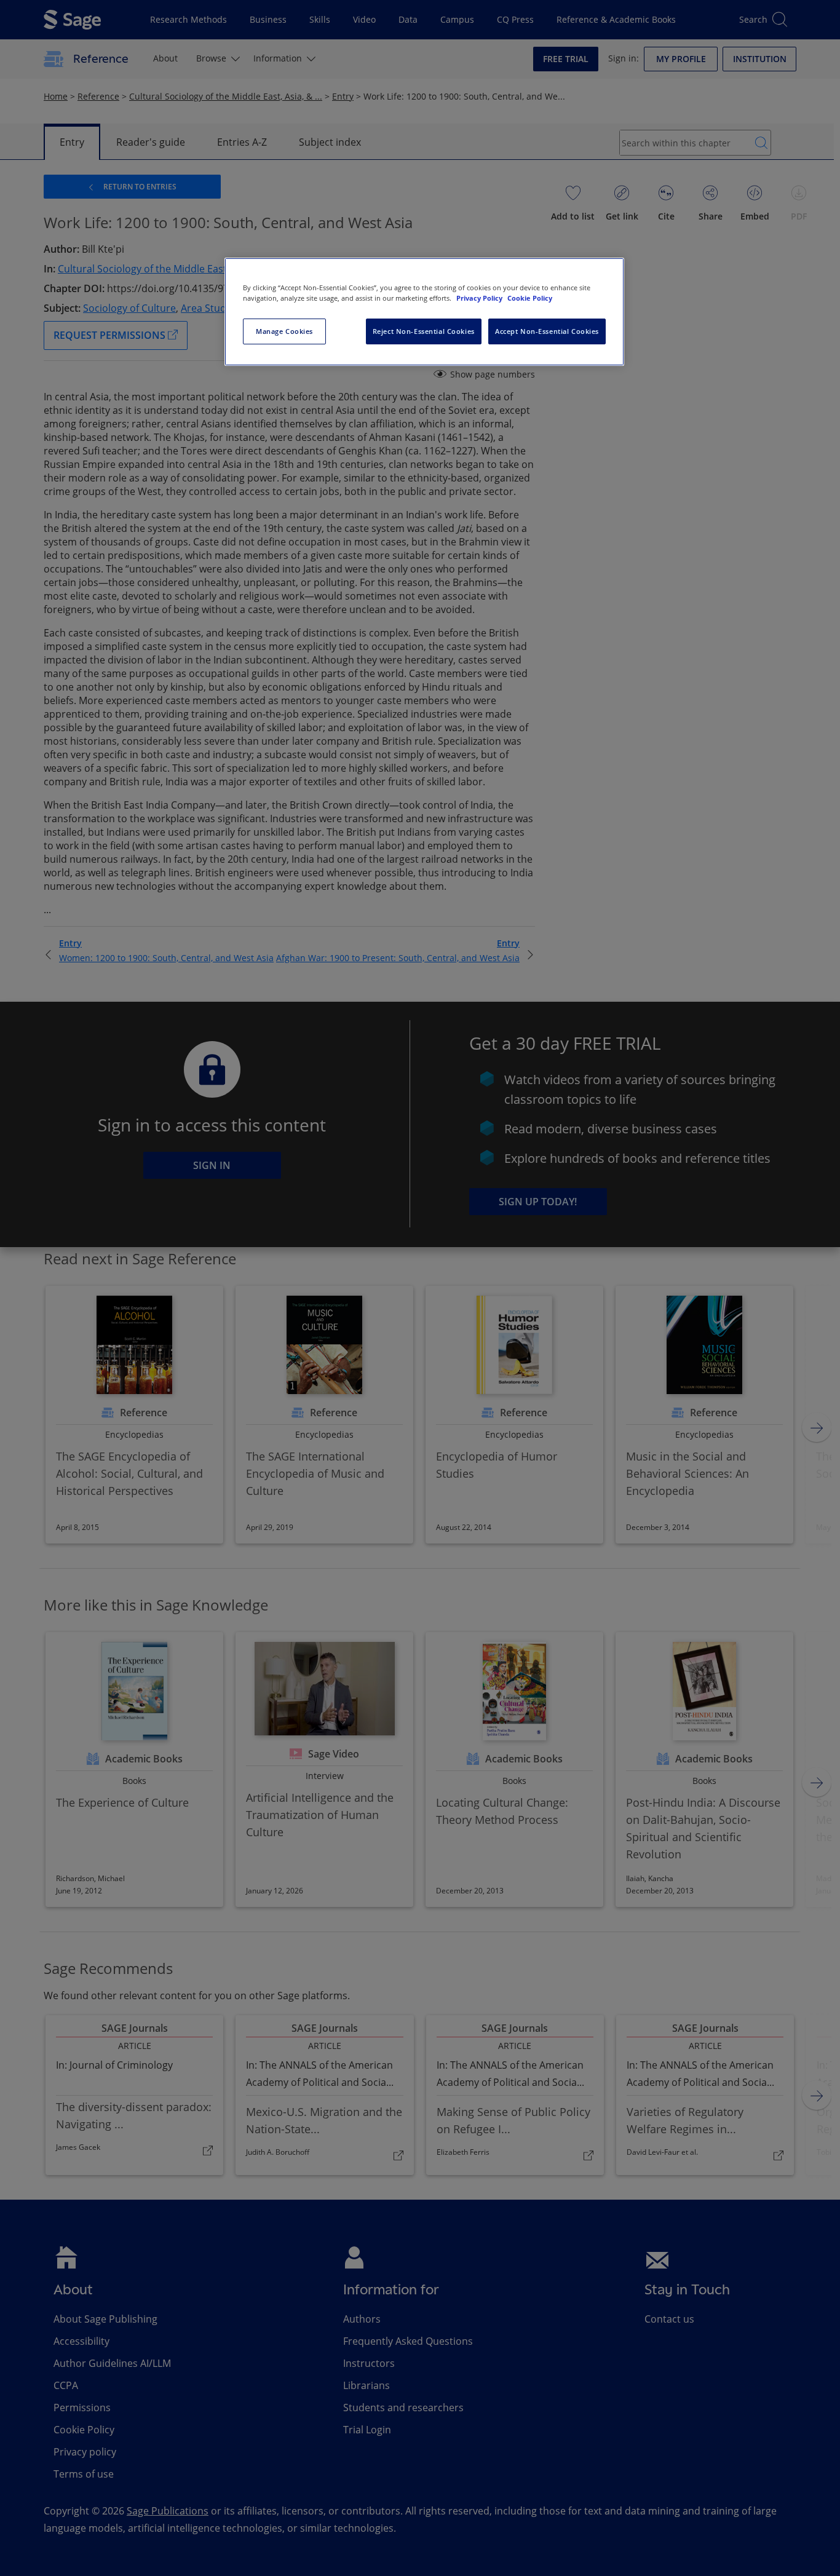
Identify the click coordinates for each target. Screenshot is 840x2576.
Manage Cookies (284, 331)
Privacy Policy (480, 298)
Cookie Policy (530, 298)
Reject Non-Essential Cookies (424, 331)
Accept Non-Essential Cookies (547, 331)
